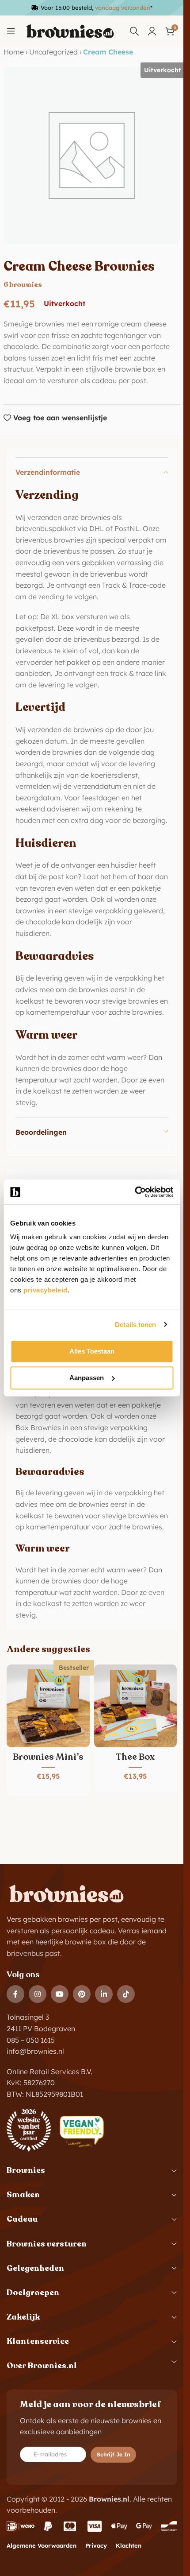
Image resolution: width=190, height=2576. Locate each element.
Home (14, 52)
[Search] (134, 31)
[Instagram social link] (38, 1994)
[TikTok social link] (126, 1994)
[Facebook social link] (15, 1994)
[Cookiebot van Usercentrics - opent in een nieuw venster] (135, 1192)
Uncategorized (53, 52)
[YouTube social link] (60, 1994)
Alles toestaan (92, 1351)
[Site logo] (70, 31)
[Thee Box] (136, 1706)
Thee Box (135, 1757)
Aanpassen (87, 1378)
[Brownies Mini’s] (48, 1706)
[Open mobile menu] (11, 31)
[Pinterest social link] (82, 1994)
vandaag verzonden (123, 8)
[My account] (152, 31)
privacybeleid (46, 1290)
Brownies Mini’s (48, 1757)
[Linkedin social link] (104, 1994)
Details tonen (135, 1325)
